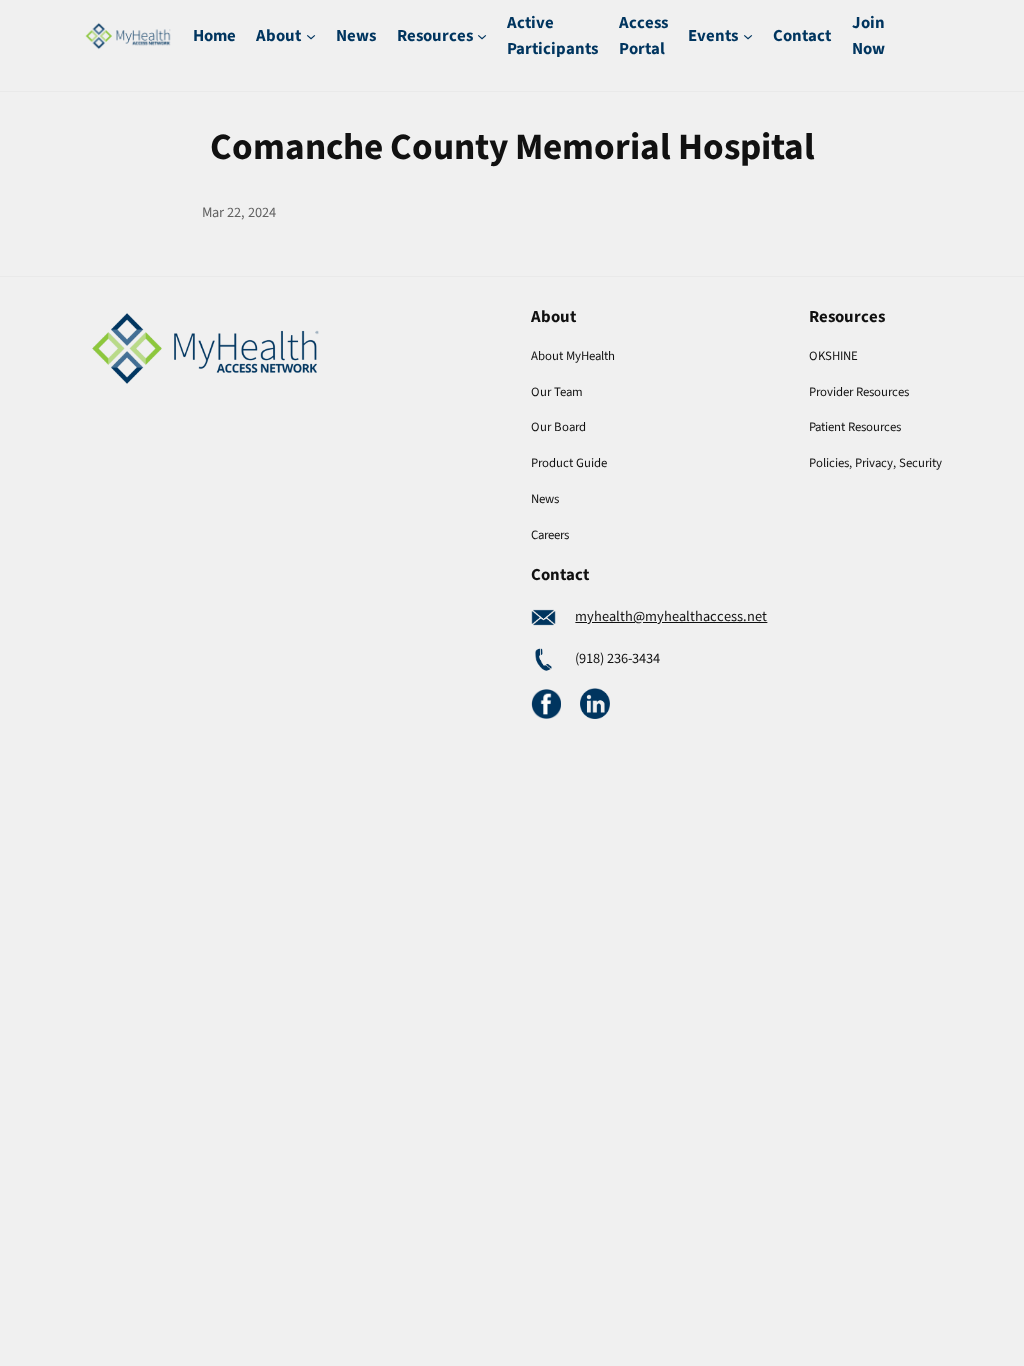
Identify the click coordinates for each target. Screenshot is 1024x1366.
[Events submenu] (748, 36)
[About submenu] (311, 36)
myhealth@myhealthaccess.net (671, 616)
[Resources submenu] (482, 36)
